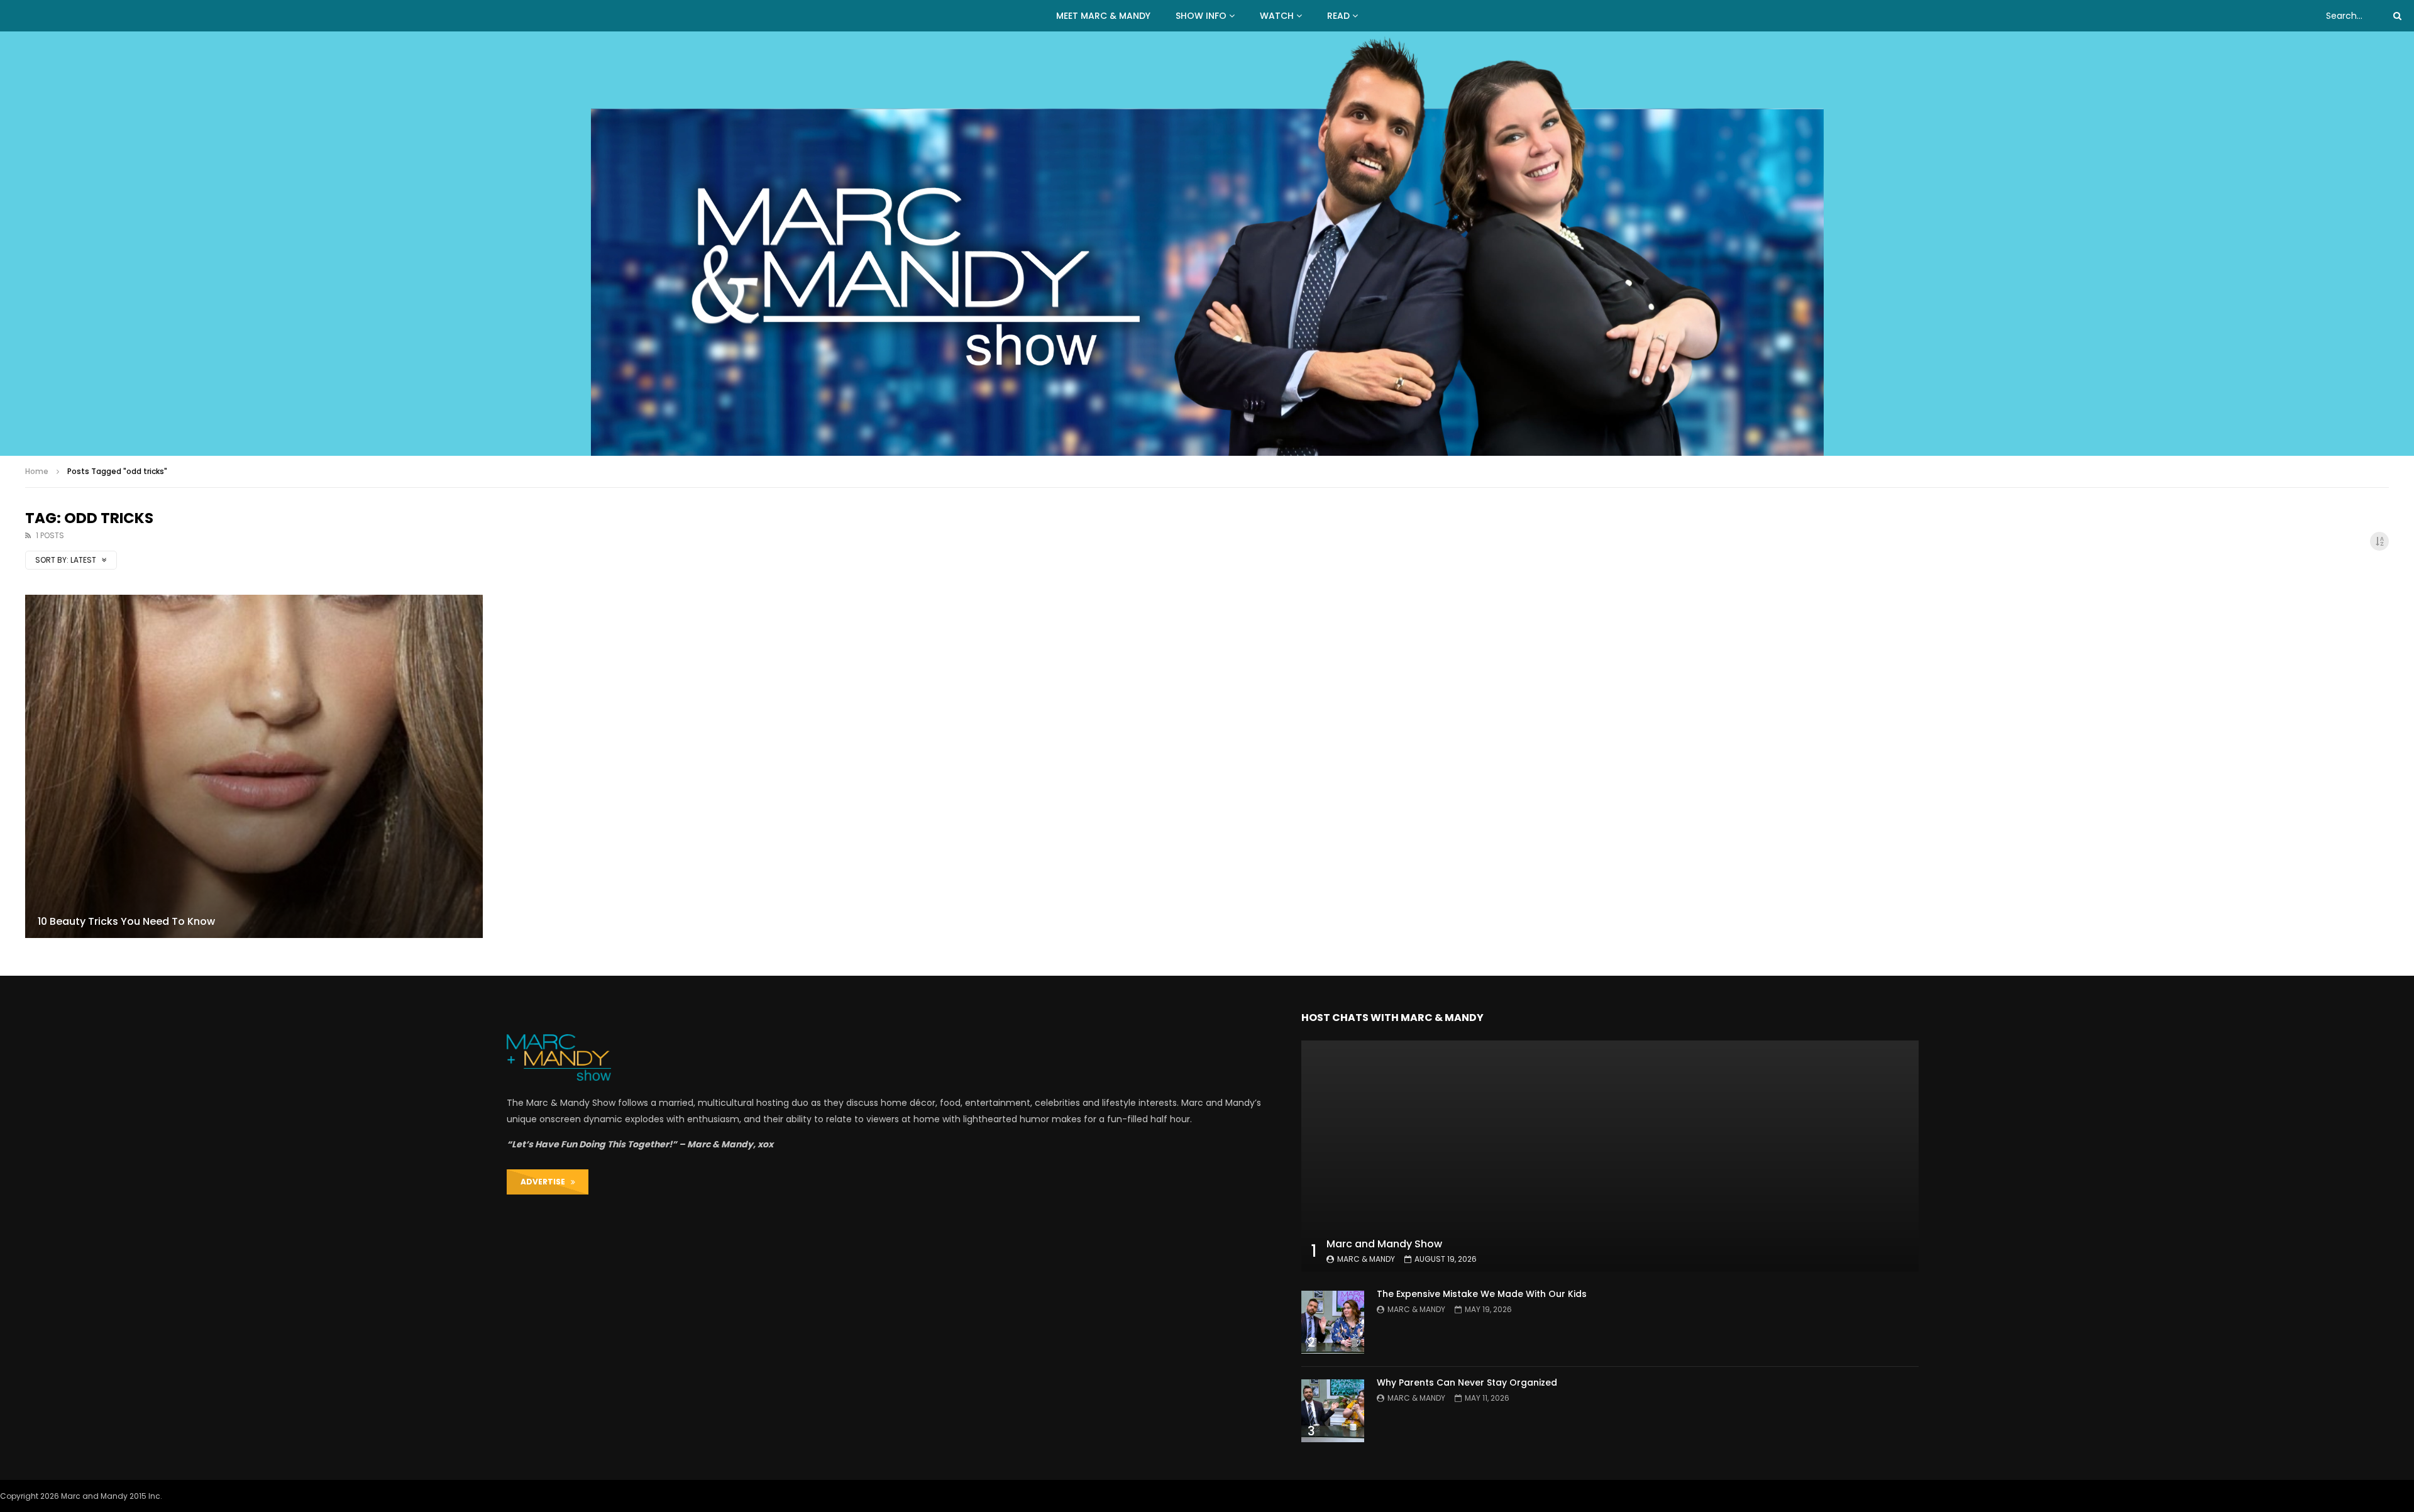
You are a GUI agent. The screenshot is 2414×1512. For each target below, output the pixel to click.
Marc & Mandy (1366, 1259)
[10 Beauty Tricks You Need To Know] (254, 766)
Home (37, 471)
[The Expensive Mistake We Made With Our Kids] (1333, 1322)
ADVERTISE (546, 1182)
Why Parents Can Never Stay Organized (1467, 1382)
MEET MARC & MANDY (1103, 16)
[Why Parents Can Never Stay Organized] (1333, 1411)
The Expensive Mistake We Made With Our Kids (1482, 1294)
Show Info (1201, 16)
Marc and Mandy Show (1384, 1244)
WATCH (1277, 16)
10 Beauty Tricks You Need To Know (126, 921)
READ (1338, 16)
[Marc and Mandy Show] (1207, 244)
